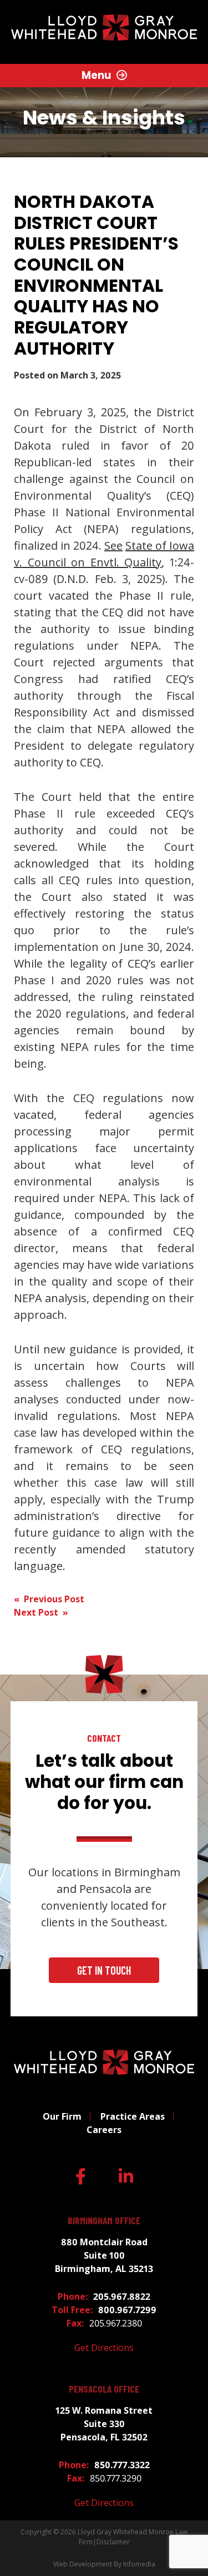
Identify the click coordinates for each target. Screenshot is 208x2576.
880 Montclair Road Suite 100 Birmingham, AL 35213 (104, 2255)
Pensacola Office (104, 2389)
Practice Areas (133, 2116)
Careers (104, 2130)
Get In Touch (104, 1970)
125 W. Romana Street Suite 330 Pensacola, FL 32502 (104, 2424)
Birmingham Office (104, 2221)
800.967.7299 (127, 2310)
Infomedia (139, 2564)
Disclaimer (113, 2542)
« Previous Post (49, 1599)
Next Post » (41, 1612)
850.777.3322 (122, 2465)
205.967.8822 (122, 2296)
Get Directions (104, 2348)
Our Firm (62, 2116)
